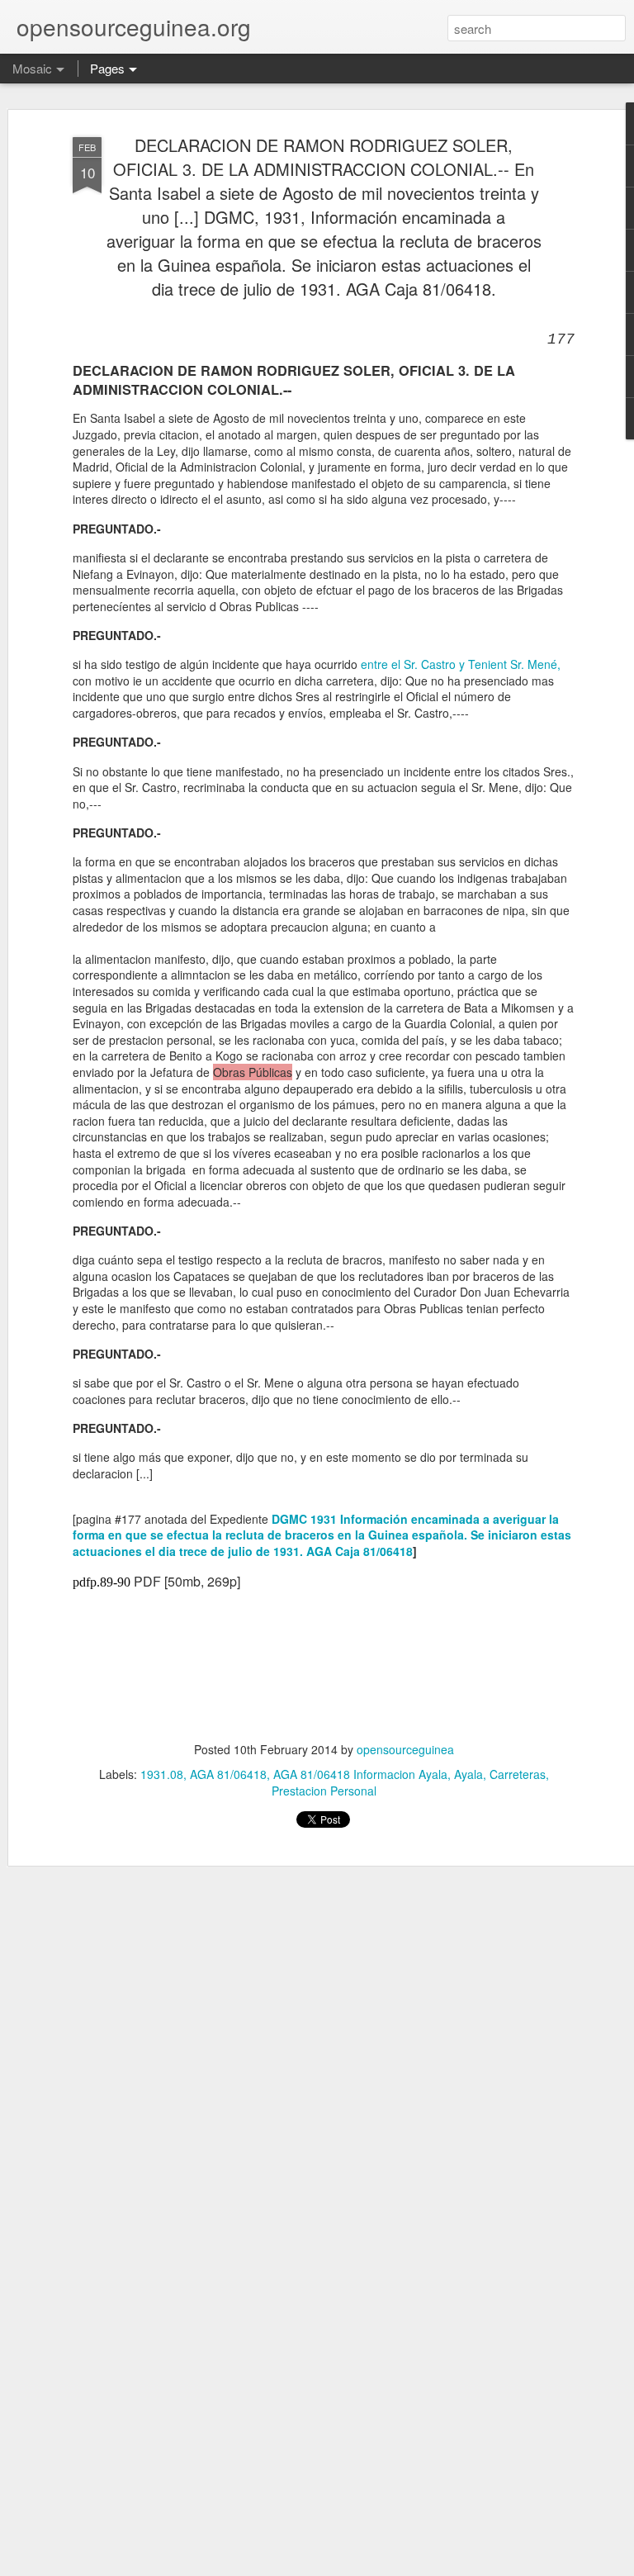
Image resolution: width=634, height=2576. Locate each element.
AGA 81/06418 (228, 1774)
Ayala (468, 1774)
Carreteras (518, 1774)
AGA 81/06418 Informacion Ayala (360, 1774)
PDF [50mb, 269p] (187, 1581)
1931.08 (162, 1774)
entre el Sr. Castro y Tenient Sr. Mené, (461, 664)
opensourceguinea (405, 1749)
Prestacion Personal (324, 1791)
